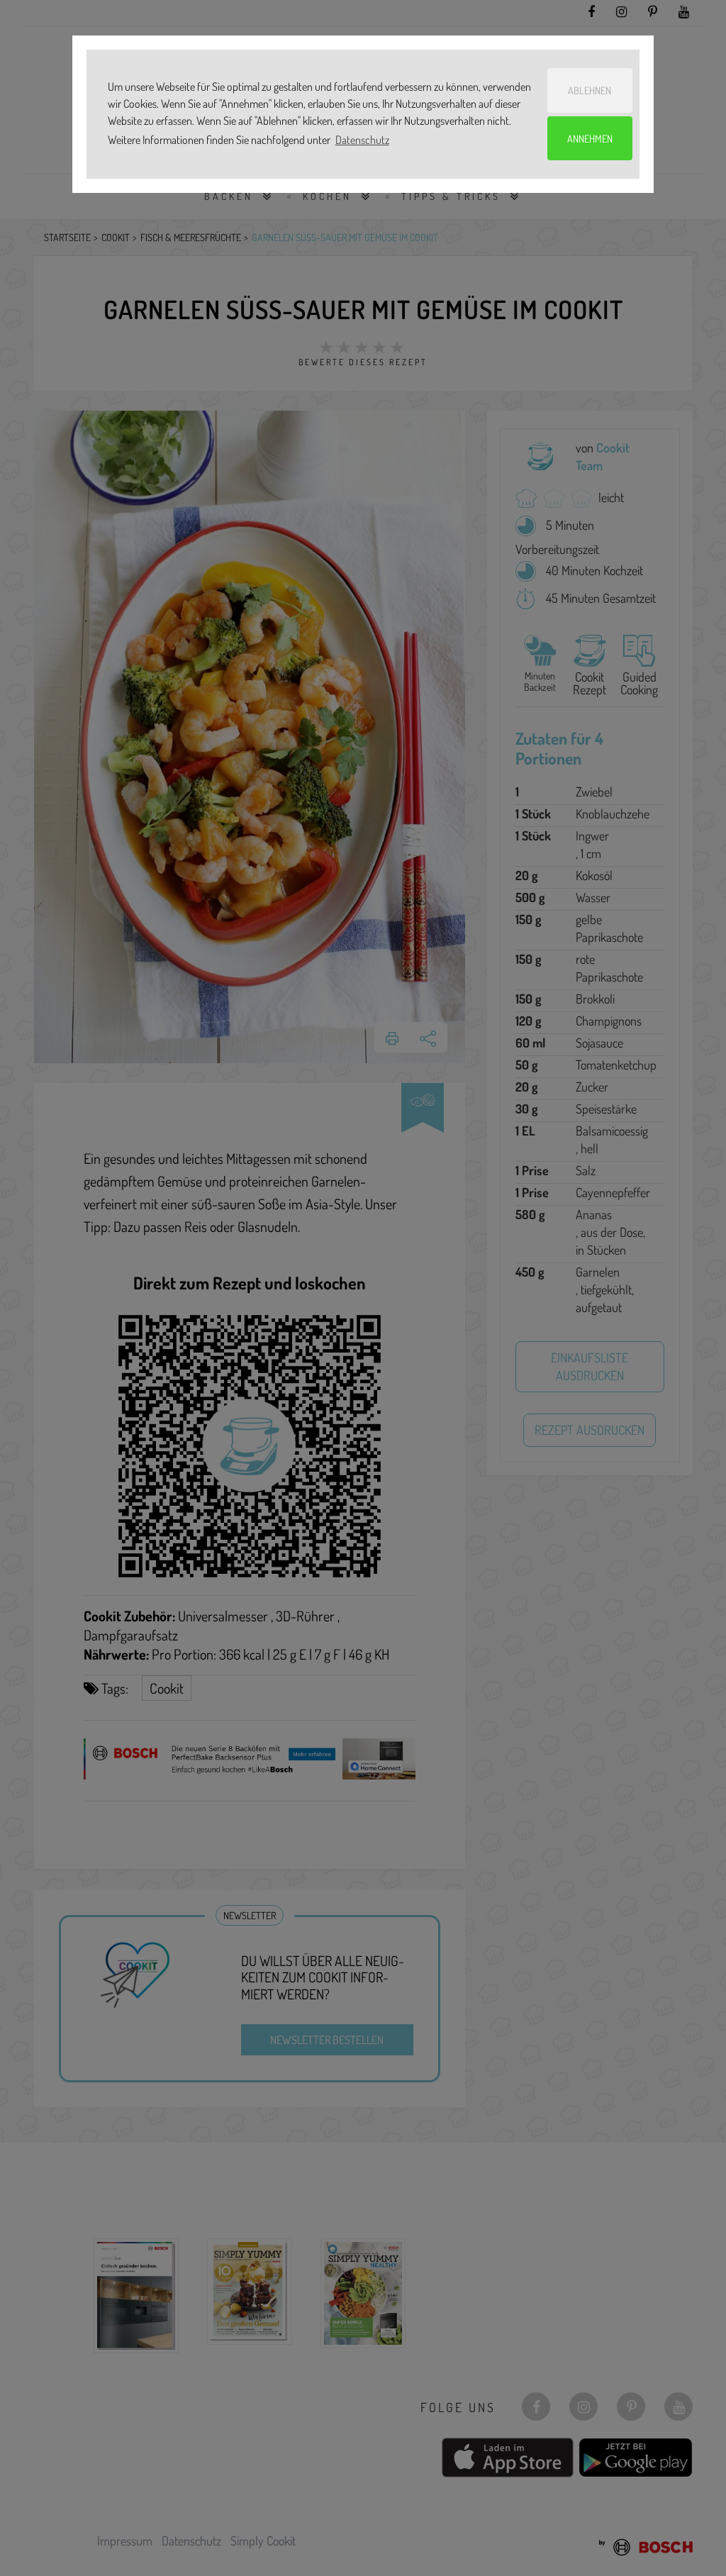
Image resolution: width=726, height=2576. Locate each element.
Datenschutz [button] (362, 140)
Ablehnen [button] (590, 90)
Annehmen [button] (590, 138)
